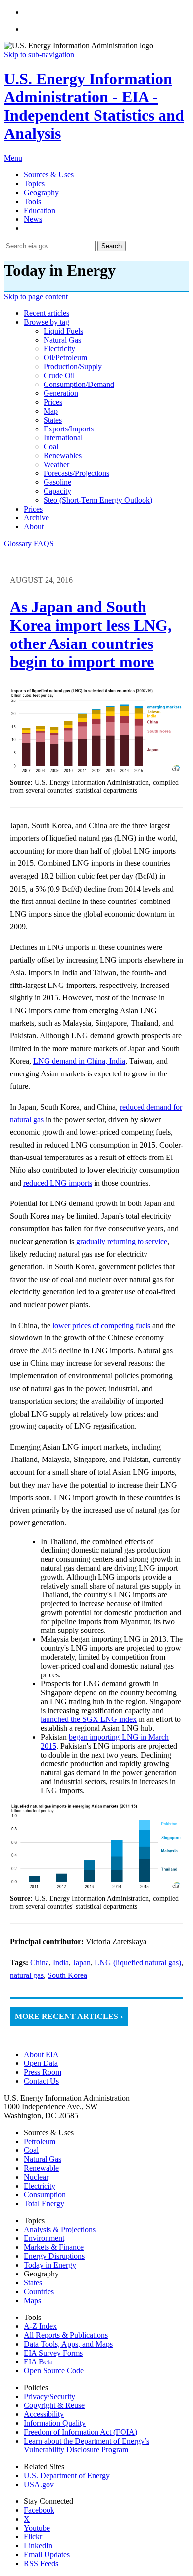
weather (56, 464)
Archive (36, 518)
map (51, 411)
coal (51, 447)
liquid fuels (63, 331)
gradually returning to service (122, 1241)
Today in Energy (50, 2265)
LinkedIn (38, 2546)
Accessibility (44, 2414)
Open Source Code (54, 2371)
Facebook (39, 2510)
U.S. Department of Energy (67, 2475)
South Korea (67, 1975)
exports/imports (69, 429)
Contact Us (41, 2081)
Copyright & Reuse (54, 2405)
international (63, 438)
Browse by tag (47, 322)
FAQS (44, 543)
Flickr (33, 2537)
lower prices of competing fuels (101, 1325)
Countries (39, 2292)
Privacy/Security (49, 2396)
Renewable (41, 2168)
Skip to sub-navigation (39, 55)
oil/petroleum (65, 358)
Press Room (43, 2072)
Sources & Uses (49, 175)
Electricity (40, 2186)
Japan (82, 1962)
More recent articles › (69, 2016)
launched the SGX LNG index (89, 1719)
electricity (59, 349)
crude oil (59, 375)
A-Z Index (40, 2326)
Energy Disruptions (54, 2256)
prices (53, 402)
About (34, 527)
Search (112, 246)
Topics (34, 184)
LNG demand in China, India (79, 1061)
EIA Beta (38, 2362)
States (33, 2283)
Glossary (19, 543)
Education (40, 210)
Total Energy (44, 2204)
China (40, 1962)
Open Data (41, 2063)
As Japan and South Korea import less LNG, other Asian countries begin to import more (91, 634)
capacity (57, 491)
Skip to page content (36, 296)
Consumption (45, 2195)
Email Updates (47, 2555)
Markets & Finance (54, 2247)
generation (61, 393)
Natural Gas (43, 2159)
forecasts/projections (76, 473)
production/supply (73, 366)
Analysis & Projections (60, 2229)
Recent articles (47, 313)
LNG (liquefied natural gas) (138, 1962)
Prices (33, 509)
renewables (63, 455)
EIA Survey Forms (53, 2353)
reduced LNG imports (58, 1183)
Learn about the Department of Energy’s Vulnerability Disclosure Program (87, 2445)
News (33, 219)
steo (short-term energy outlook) (98, 500)
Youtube (37, 2528)
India (61, 1962)
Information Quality (55, 2423)
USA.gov (39, 2484)
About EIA (41, 2054)
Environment (44, 2238)
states (53, 420)
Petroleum (40, 2141)
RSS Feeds (41, 2563)
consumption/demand (79, 384)
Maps (32, 2300)
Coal (31, 2150)
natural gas (62, 340)
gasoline (57, 482)
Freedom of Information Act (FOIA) (80, 2432)
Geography (41, 193)
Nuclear (36, 2177)
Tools (32, 201)
